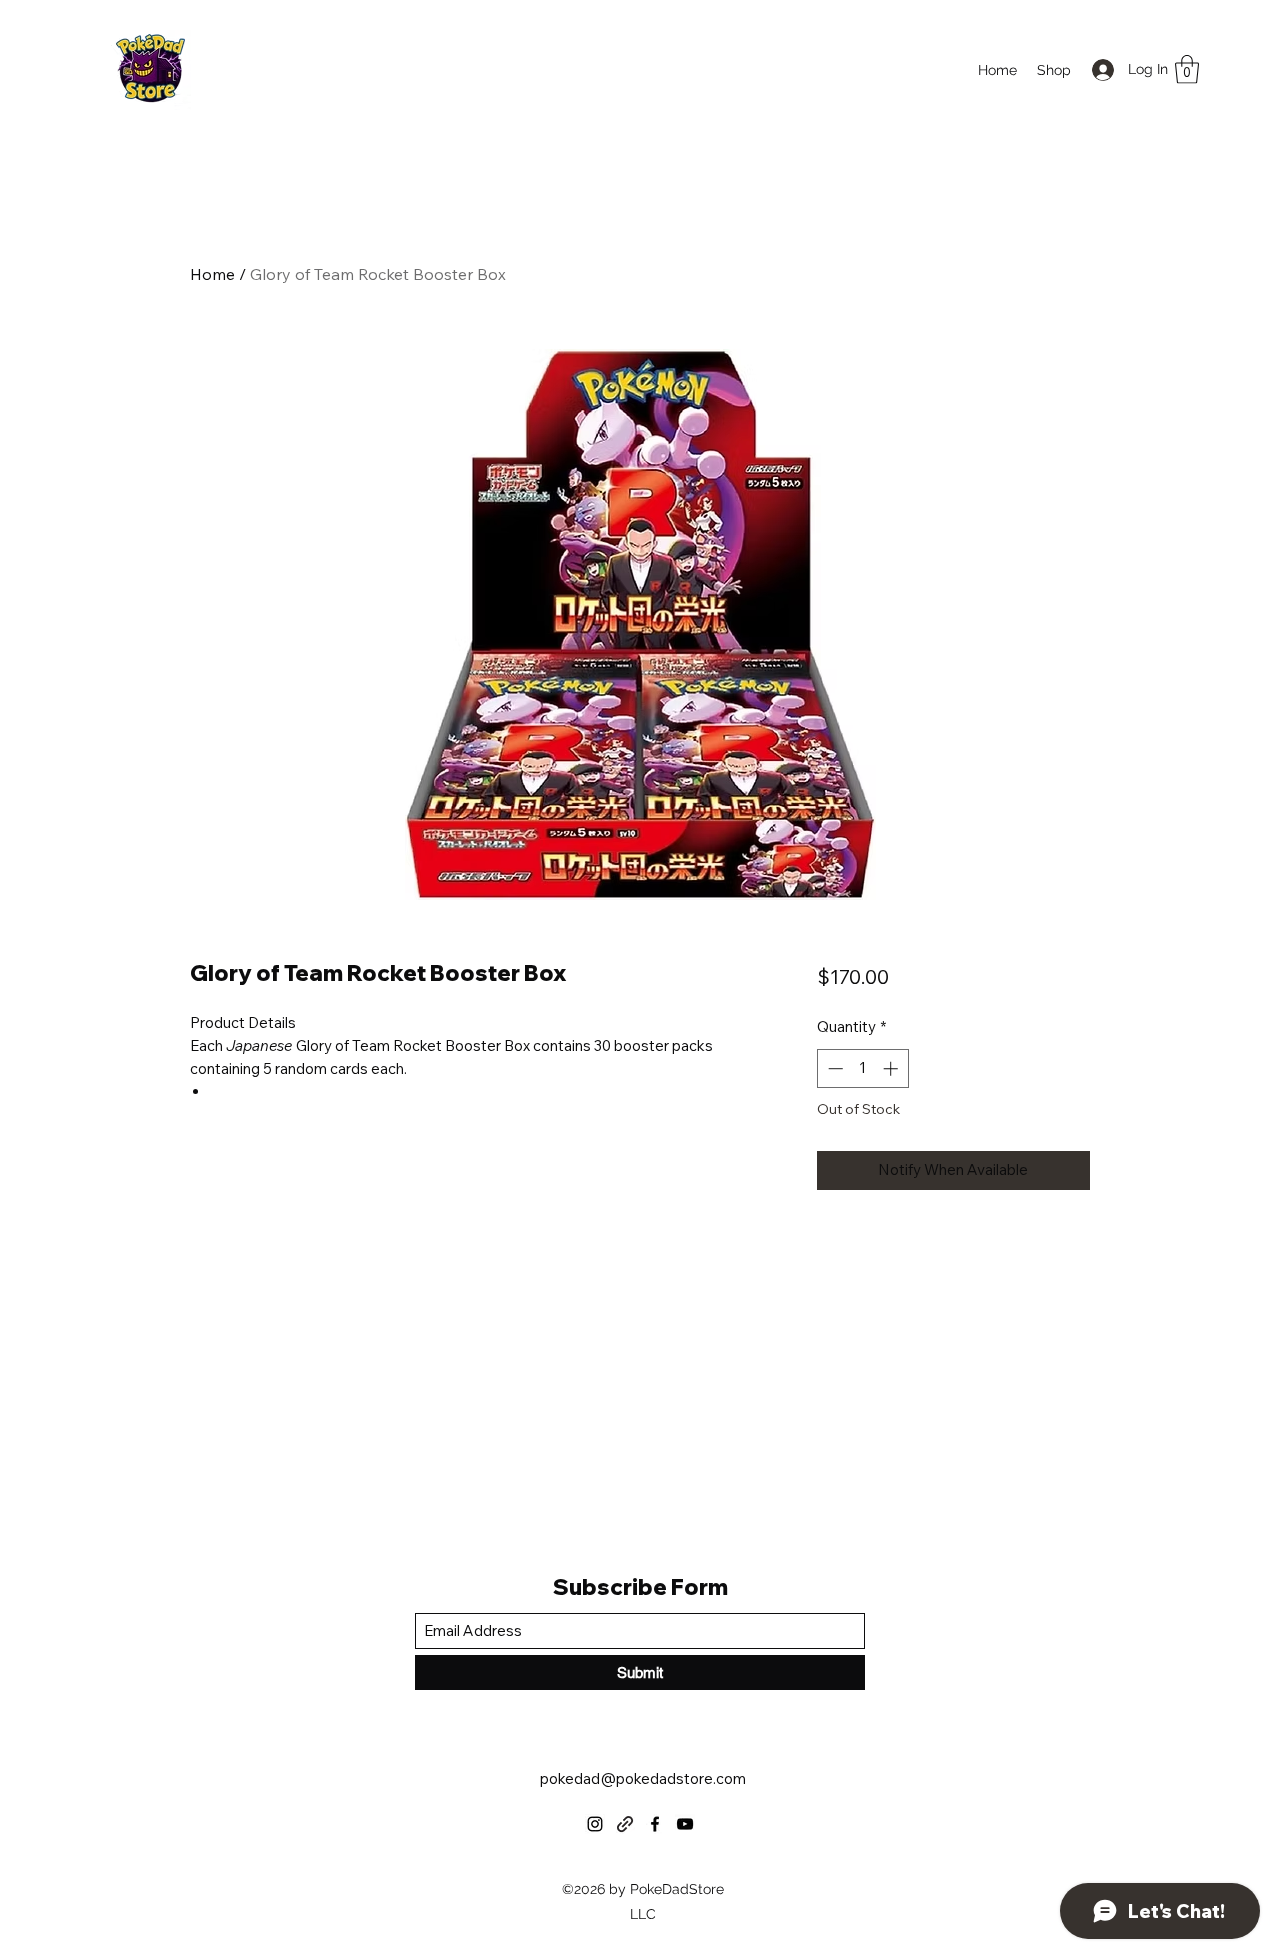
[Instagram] (595, 1824)
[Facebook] (655, 1824)
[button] (1187, 69)
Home (212, 274)
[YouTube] (685, 1824)
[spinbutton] (862, 1068)
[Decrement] (833, 1068)
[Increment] (892, 1068)
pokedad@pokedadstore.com (643, 1778)
